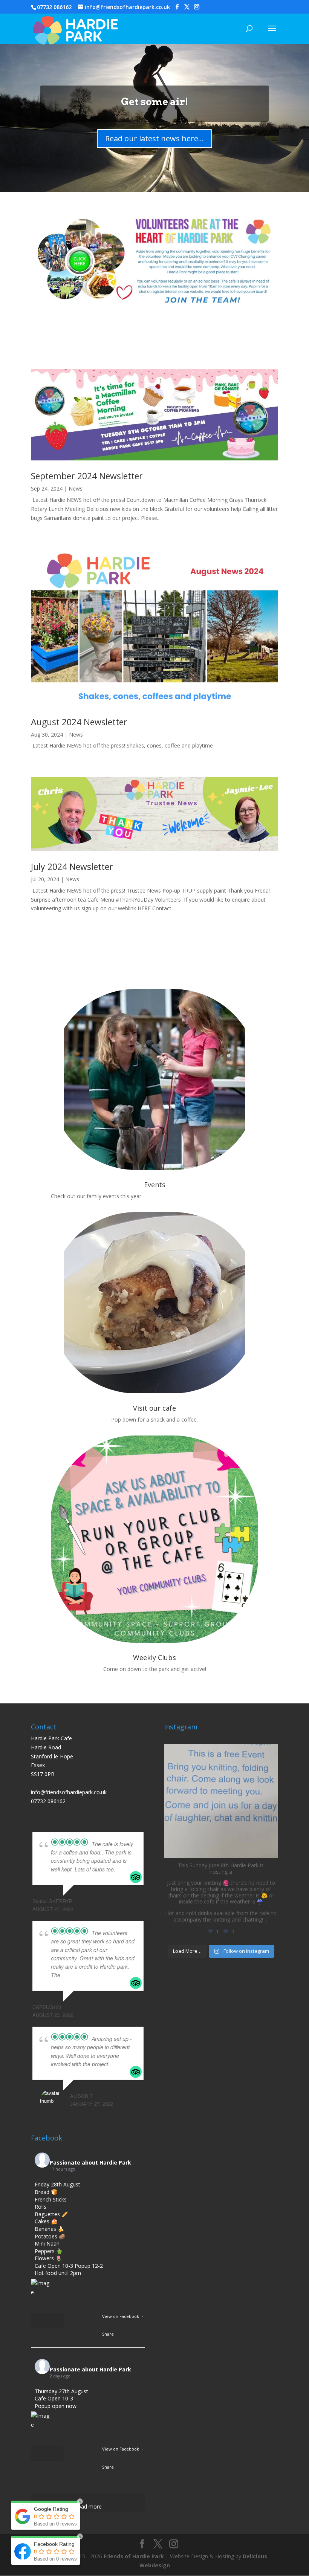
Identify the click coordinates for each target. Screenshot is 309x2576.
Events (155, 1185)
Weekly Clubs (154, 1657)
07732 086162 (54, 7)
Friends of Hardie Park (134, 2556)
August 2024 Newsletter (79, 722)
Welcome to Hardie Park (155, 102)
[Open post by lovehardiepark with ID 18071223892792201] (221, 1801)
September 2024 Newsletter (87, 476)
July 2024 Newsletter (72, 867)
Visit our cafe (154, 1408)
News (76, 488)
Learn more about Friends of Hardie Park (155, 138)
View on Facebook (121, 2316)
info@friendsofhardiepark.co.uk (69, 1792)
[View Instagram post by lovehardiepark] (271, 1849)
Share (108, 2334)
